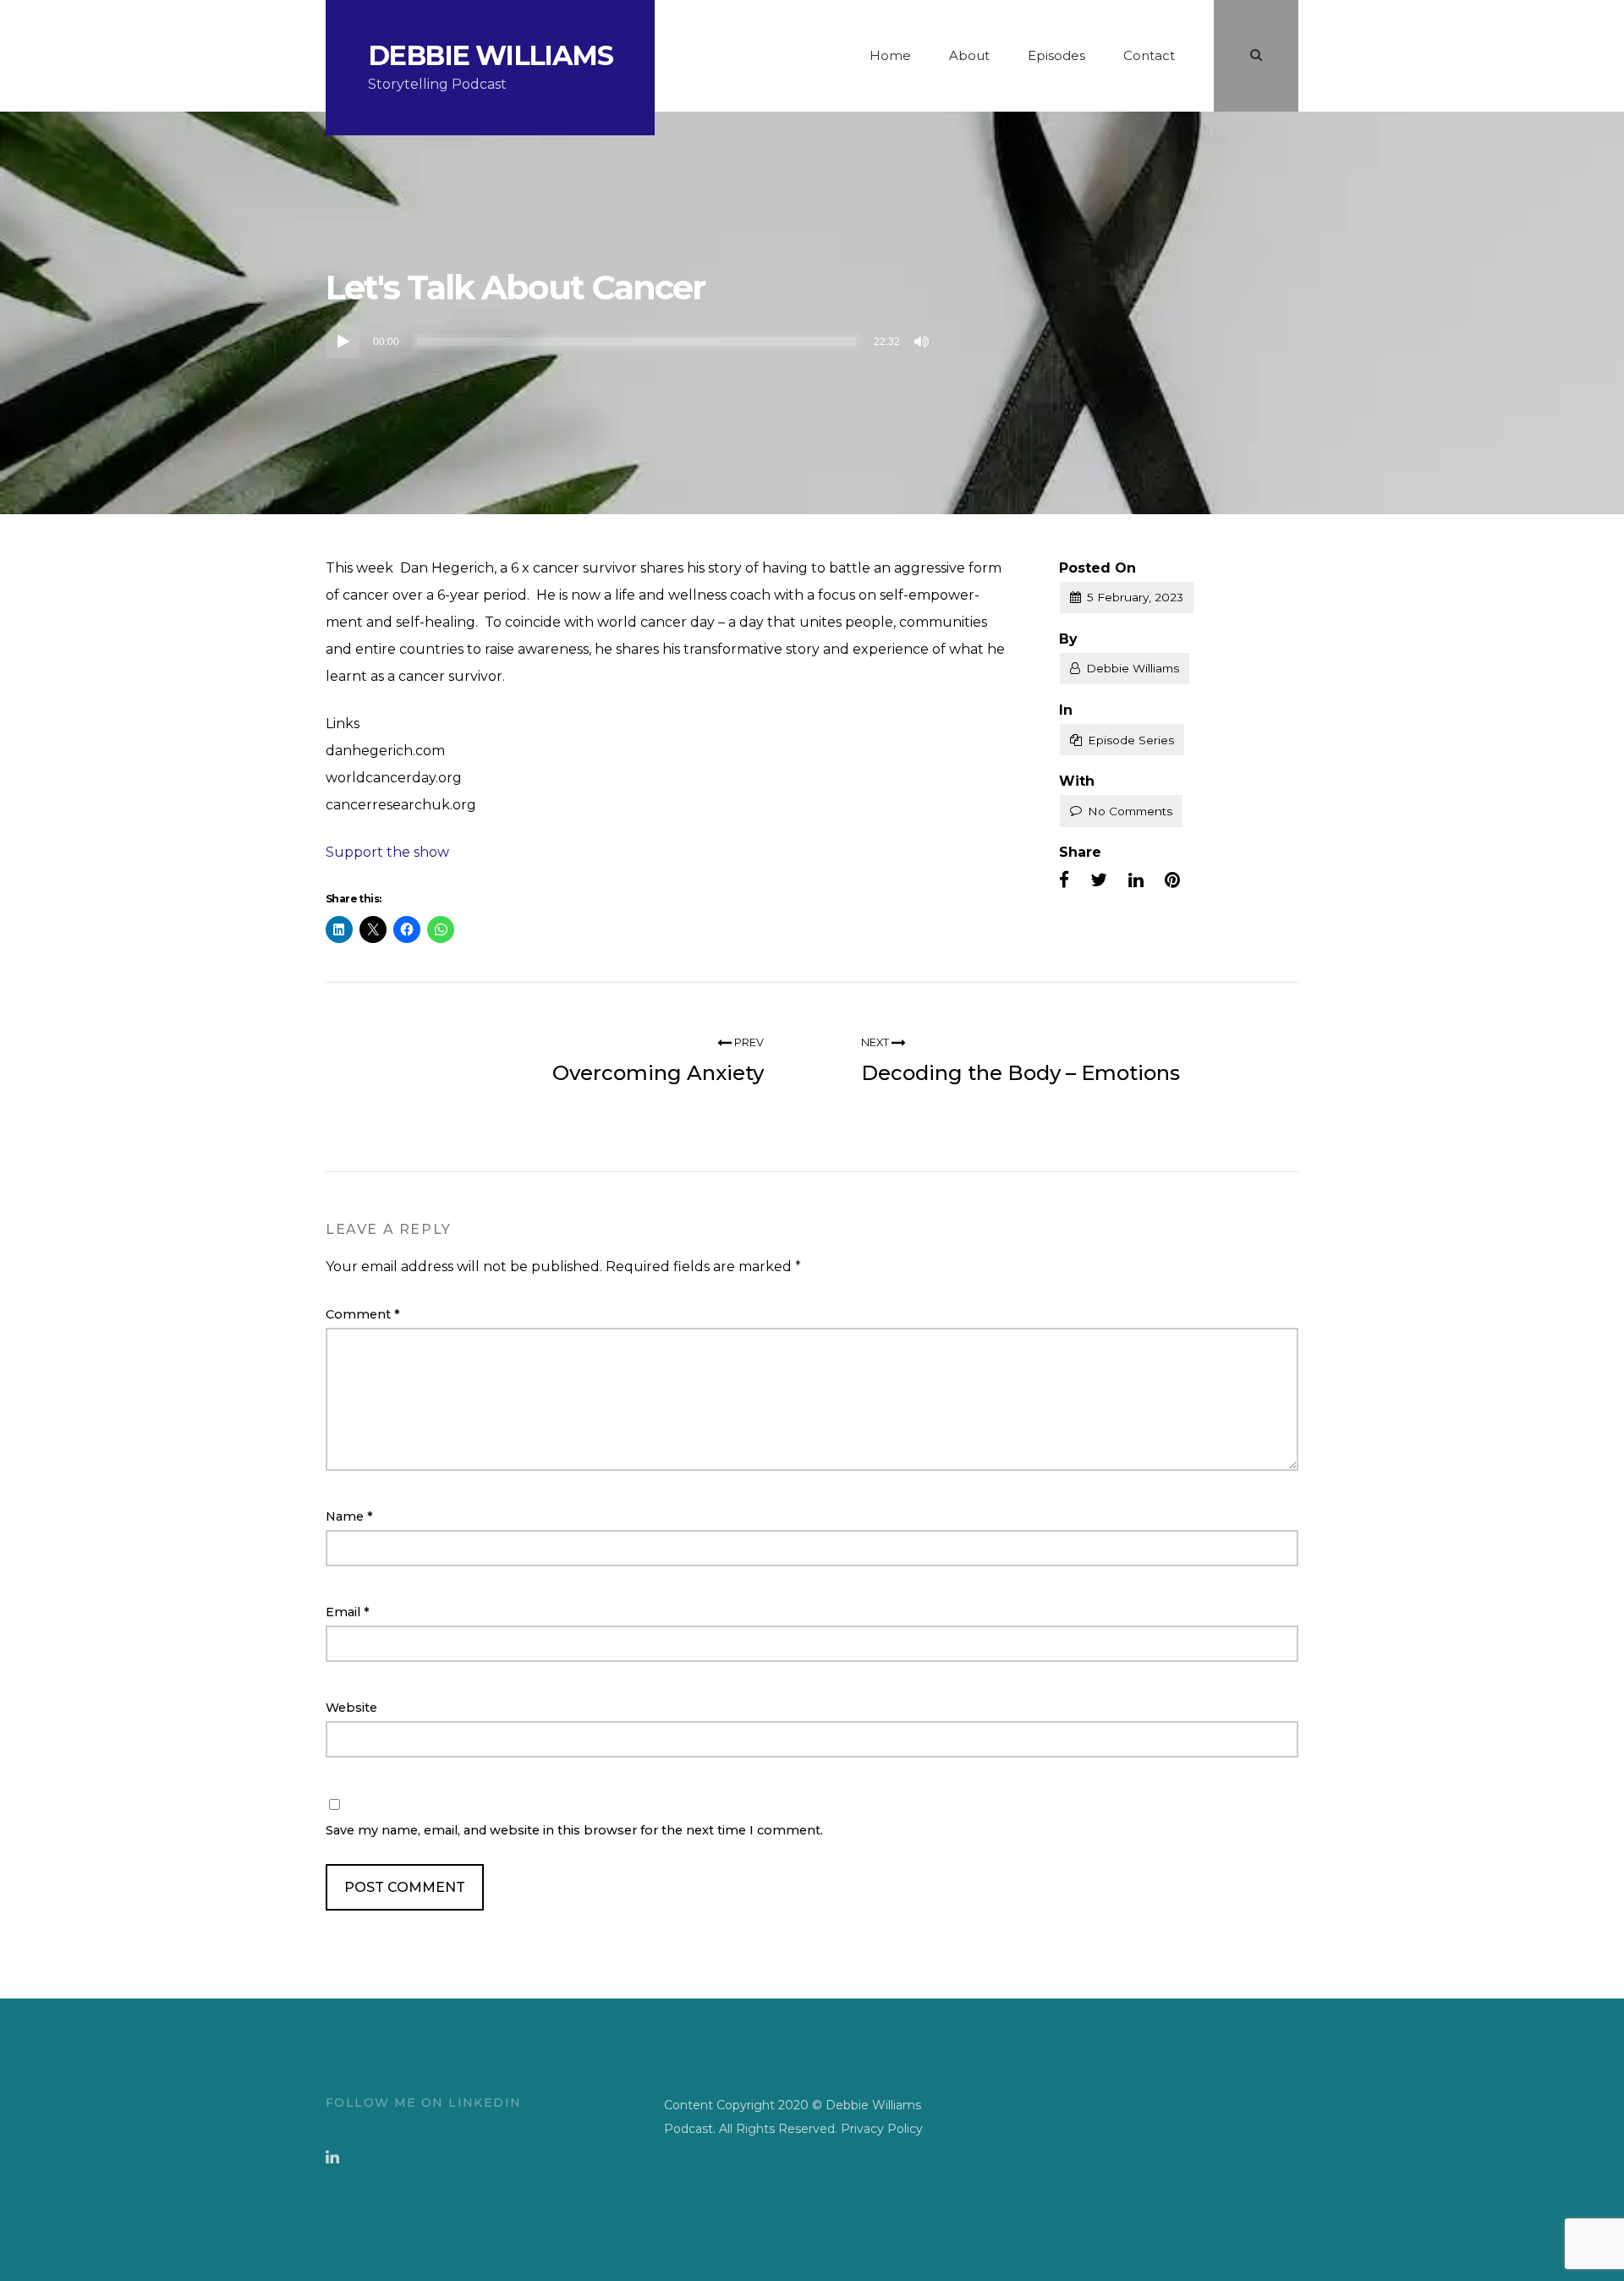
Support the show (387, 852)
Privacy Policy (882, 2129)
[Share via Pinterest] (1172, 880)
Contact (1149, 55)
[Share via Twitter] (1099, 880)
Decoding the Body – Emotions (1020, 1073)
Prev (748, 1042)
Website (351, 1708)
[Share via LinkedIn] (1136, 880)
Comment (363, 1314)
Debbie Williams (490, 56)
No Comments (1130, 811)
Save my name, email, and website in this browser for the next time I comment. (574, 1830)
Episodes (1056, 55)
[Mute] (923, 342)
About (969, 55)
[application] (630, 342)
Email (348, 1612)
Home (890, 55)
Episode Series (1131, 740)
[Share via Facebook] (1064, 880)
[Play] (343, 342)
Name (349, 1516)
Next (876, 1042)
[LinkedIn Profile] (332, 2158)
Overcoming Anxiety (658, 1073)
